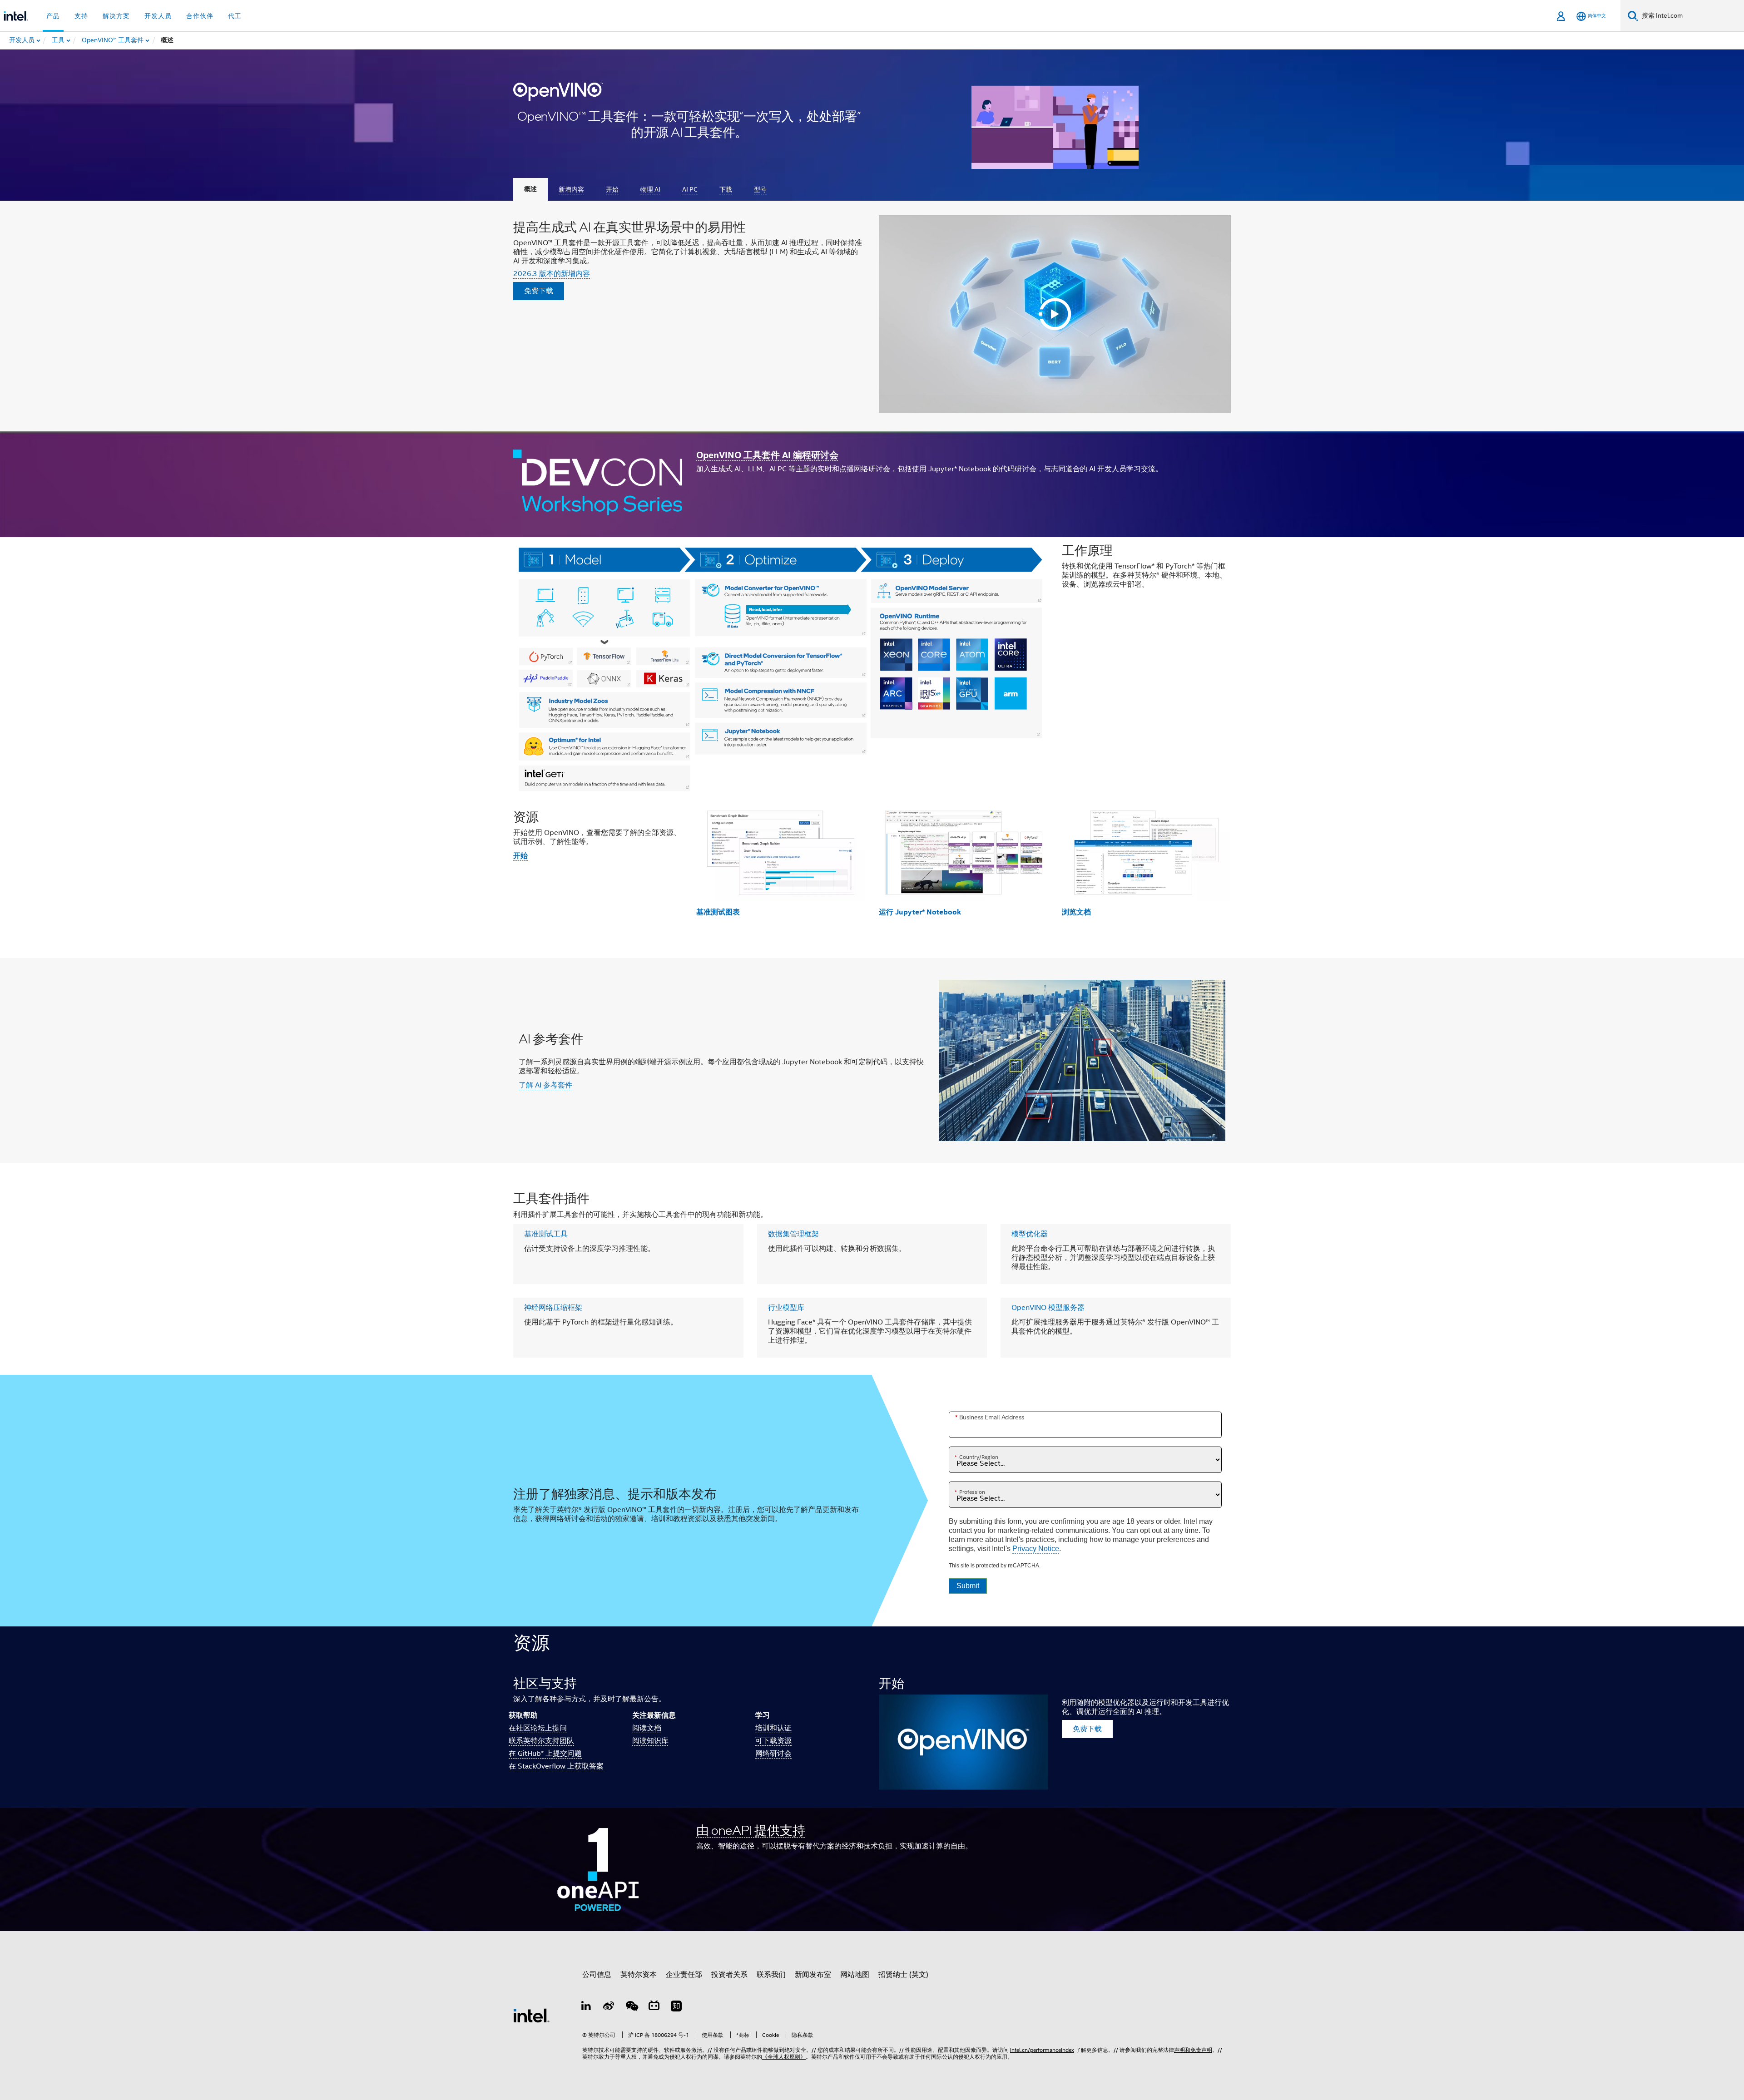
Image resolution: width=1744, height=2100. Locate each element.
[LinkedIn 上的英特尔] (586, 2007)
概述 (530, 189)
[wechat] (631, 2007)
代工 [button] (235, 16)
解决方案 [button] (116, 16)
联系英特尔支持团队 (541, 1741)
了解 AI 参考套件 (545, 1085)
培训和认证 (773, 1728)
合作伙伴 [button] (200, 16)
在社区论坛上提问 (538, 1728)
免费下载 (539, 291)
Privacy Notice (1036, 1548)
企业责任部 (684, 1975)
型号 (760, 189)
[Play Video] (1055, 314)
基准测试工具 (546, 1234)
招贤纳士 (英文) (903, 1975)
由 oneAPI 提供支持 (751, 1830)
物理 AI (650, 189)
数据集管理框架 (793, 1234)
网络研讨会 (773, 1754)
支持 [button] (81, 16)
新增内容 (571, 189)
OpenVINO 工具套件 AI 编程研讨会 (767, 455)
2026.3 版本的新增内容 (552, 274)
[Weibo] (609, 2007)
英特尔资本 (639, 1975)
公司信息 (597, 1975)
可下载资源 (773, 1741)
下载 (726, 189)
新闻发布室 (813, 1975)
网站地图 (855, 1975)
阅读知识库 (650, 1741)
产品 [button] (53, 16)
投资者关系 (729, 1975)
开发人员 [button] (158, 16)
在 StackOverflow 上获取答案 (556, 1766)
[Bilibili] (654, 2007)
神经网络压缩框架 (553, 1308)
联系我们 (771, 1975)
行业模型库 (786, 1308)
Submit (968, 1586)
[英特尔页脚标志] (531, 2015)
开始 (612, 189)
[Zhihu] (676, 2007)
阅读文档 (647, 1728)
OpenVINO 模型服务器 (1048, 1308)
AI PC (690, 189)
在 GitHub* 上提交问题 (545, 1754)
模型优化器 (1030, 1234)
